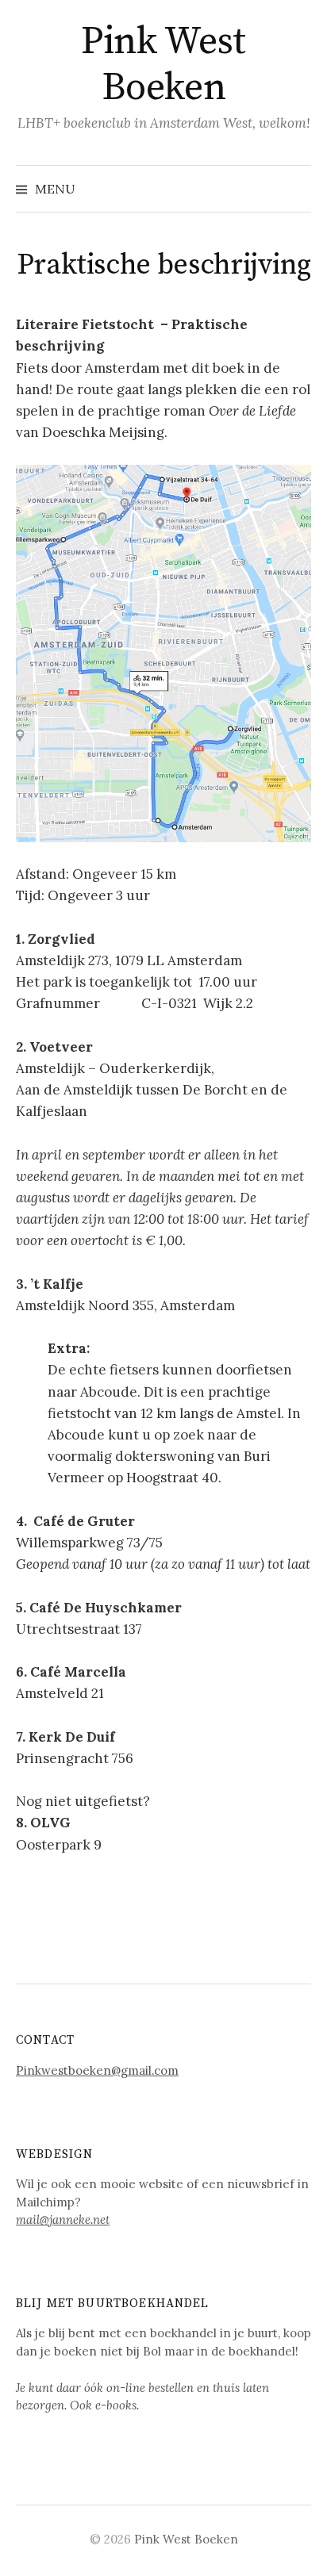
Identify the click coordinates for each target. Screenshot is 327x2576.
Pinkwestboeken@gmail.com (97, 2070)
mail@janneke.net (63, 2219)
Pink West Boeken (163, 65)
